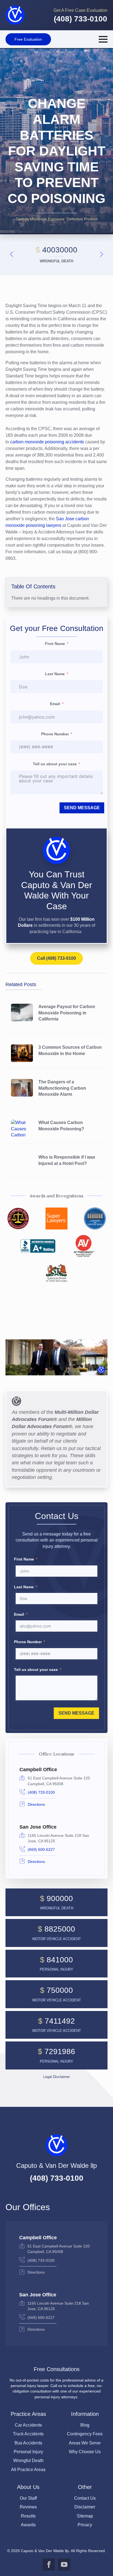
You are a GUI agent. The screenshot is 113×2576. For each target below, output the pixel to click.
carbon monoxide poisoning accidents (47, 442)
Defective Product (82, 219)
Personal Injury (28, 2452)
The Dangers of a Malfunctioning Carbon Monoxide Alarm (62, 1088)
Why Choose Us (85, 2452)
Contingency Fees (85, 2434)
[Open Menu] (103, 39)
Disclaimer (85, 2507)
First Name (55, 644)
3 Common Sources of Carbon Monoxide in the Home (70, 1050)
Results (28, 2516)
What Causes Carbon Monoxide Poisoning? (61, 1126)
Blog (85, 2425)
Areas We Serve (85, 2443)
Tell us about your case (55, 764)
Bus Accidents (28, 2443)
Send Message (82, 808)
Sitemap (85, 2516)
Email (55, 704)
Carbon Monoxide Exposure (40, 219)
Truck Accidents (28, 2434)
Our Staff (28, 2498)
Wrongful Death (28, 2460)
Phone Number (55, 734)
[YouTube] (64, 2564)
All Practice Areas (28, 2470)
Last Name (55, 674)
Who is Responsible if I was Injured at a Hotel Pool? (67, 1160)
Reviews (28, 2507)
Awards (28, 2525)
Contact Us (85, 2498)
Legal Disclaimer (56, 2077)
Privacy (85, 2525)
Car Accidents (28, 2425)
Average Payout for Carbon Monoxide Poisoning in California (67, 1013)
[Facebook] (49, 2564)
